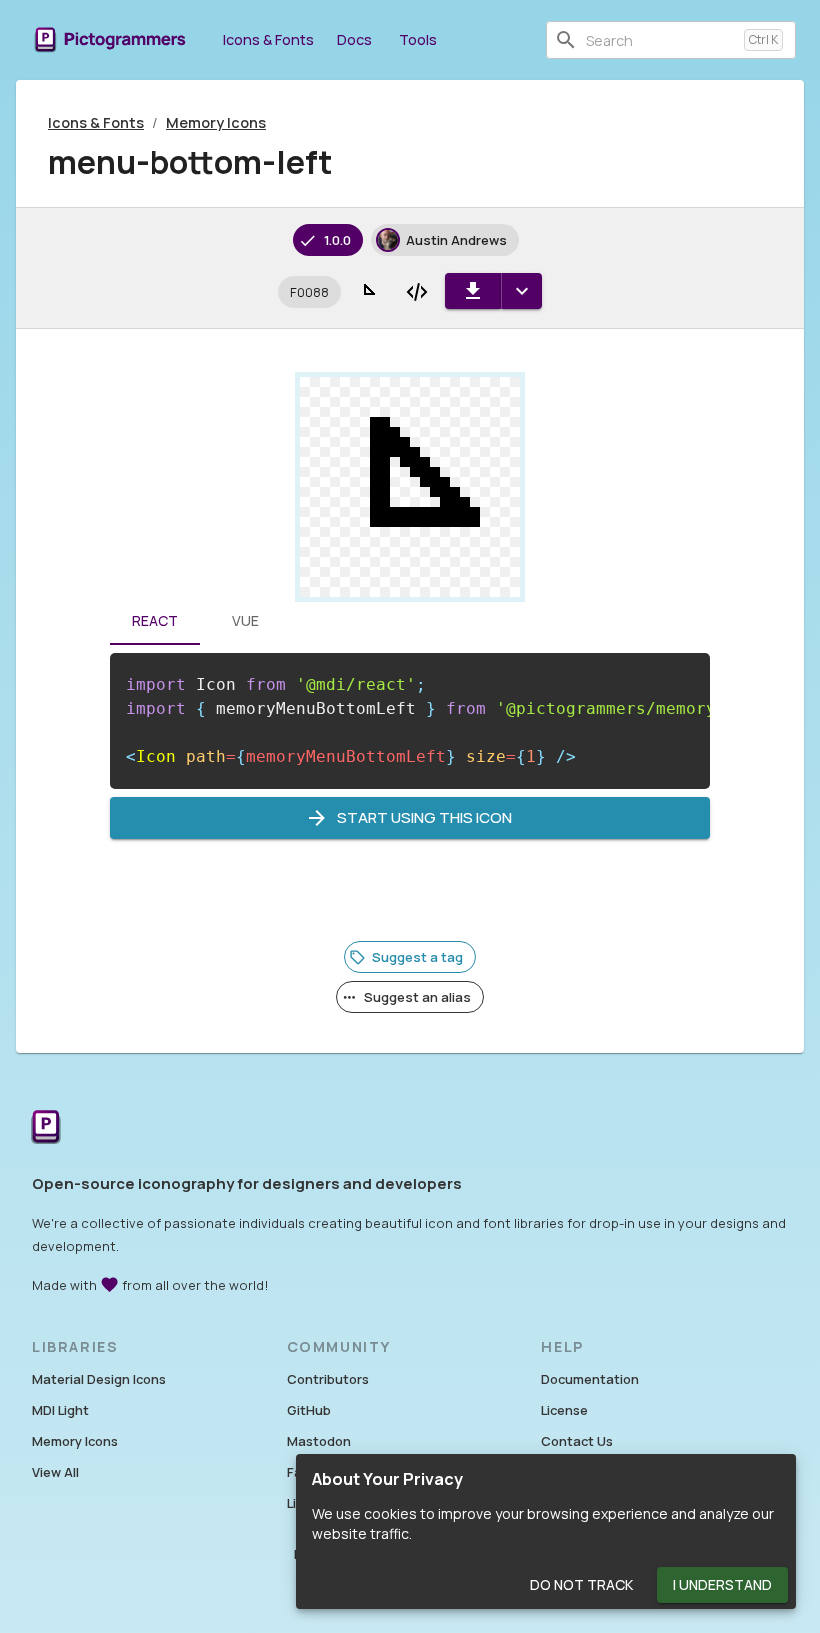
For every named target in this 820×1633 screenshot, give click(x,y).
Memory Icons (216, 122)
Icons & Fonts (268, 39)
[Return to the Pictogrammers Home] (46, 1128)
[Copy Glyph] (369, 292)
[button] (309, 292)
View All (55, 1472)
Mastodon (319, 1441)
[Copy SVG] (417, 292)
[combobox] (661, 40)
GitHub (309, 1410)
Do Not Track (581, 1584)
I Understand (722, 1584)
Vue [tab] (245, 620)
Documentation (590, 1379)
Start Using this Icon (424, 817)
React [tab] (155, 620)
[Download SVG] (473, 291)
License (564, 1410)
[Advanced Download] (521, 291)
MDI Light (60, 1410)
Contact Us (577, 1441)
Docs (354, 39)
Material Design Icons (99, 1379)
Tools (418, 39)
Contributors (328, 1379)
